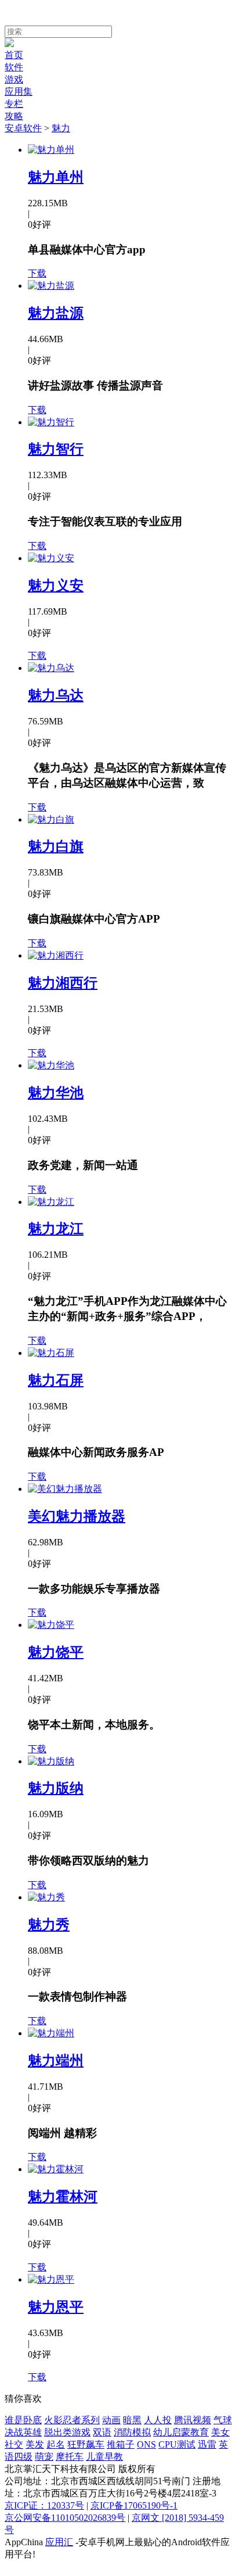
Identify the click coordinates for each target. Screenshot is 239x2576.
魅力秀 (49, 1925)
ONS (146, 2444)
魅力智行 (56, 449)
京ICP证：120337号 (44, 2505)
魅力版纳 (56, 1788)
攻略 (14, 116)
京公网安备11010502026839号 (65, 2518)
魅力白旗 (56, 846)
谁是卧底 (23, 2420)
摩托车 (70, 2457)
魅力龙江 (56, 1229)
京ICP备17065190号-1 (134, 2505)
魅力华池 (56, 1093)
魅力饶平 (56, 1652)
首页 (14, 55)
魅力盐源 (56, 313)
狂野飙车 (86, 2444)
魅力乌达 (56, 695)
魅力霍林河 (63, 2197)
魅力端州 (56, 2061)
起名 (56, 2444)
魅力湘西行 (63, 983)
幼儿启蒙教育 (181, 2432)
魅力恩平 (56, 2307)
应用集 (19, 92)
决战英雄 (23, 2432)
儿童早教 (104, 2457)
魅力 (61, 128)
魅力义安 (56, 586)
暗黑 (132, 2420)
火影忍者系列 (72, 2420)
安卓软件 (23, 128)
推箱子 (121, 2444)
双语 (102, 2432)
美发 (35, 2444)
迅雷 (207, 2444)
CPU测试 (177, 2444)
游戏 (14, 79)
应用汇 (59, 2542)
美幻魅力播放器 (77, 1516)
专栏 (14, 104)
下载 (37, 273)
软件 (14, 67)
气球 (223, 2420)
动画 (111, 2420)
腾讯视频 (193, 2420)
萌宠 (44, 2457)
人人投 (158, 2420)
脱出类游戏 (67, 2432)
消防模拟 (132, 2432)
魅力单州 (56, 177)
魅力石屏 (56, 1380)
